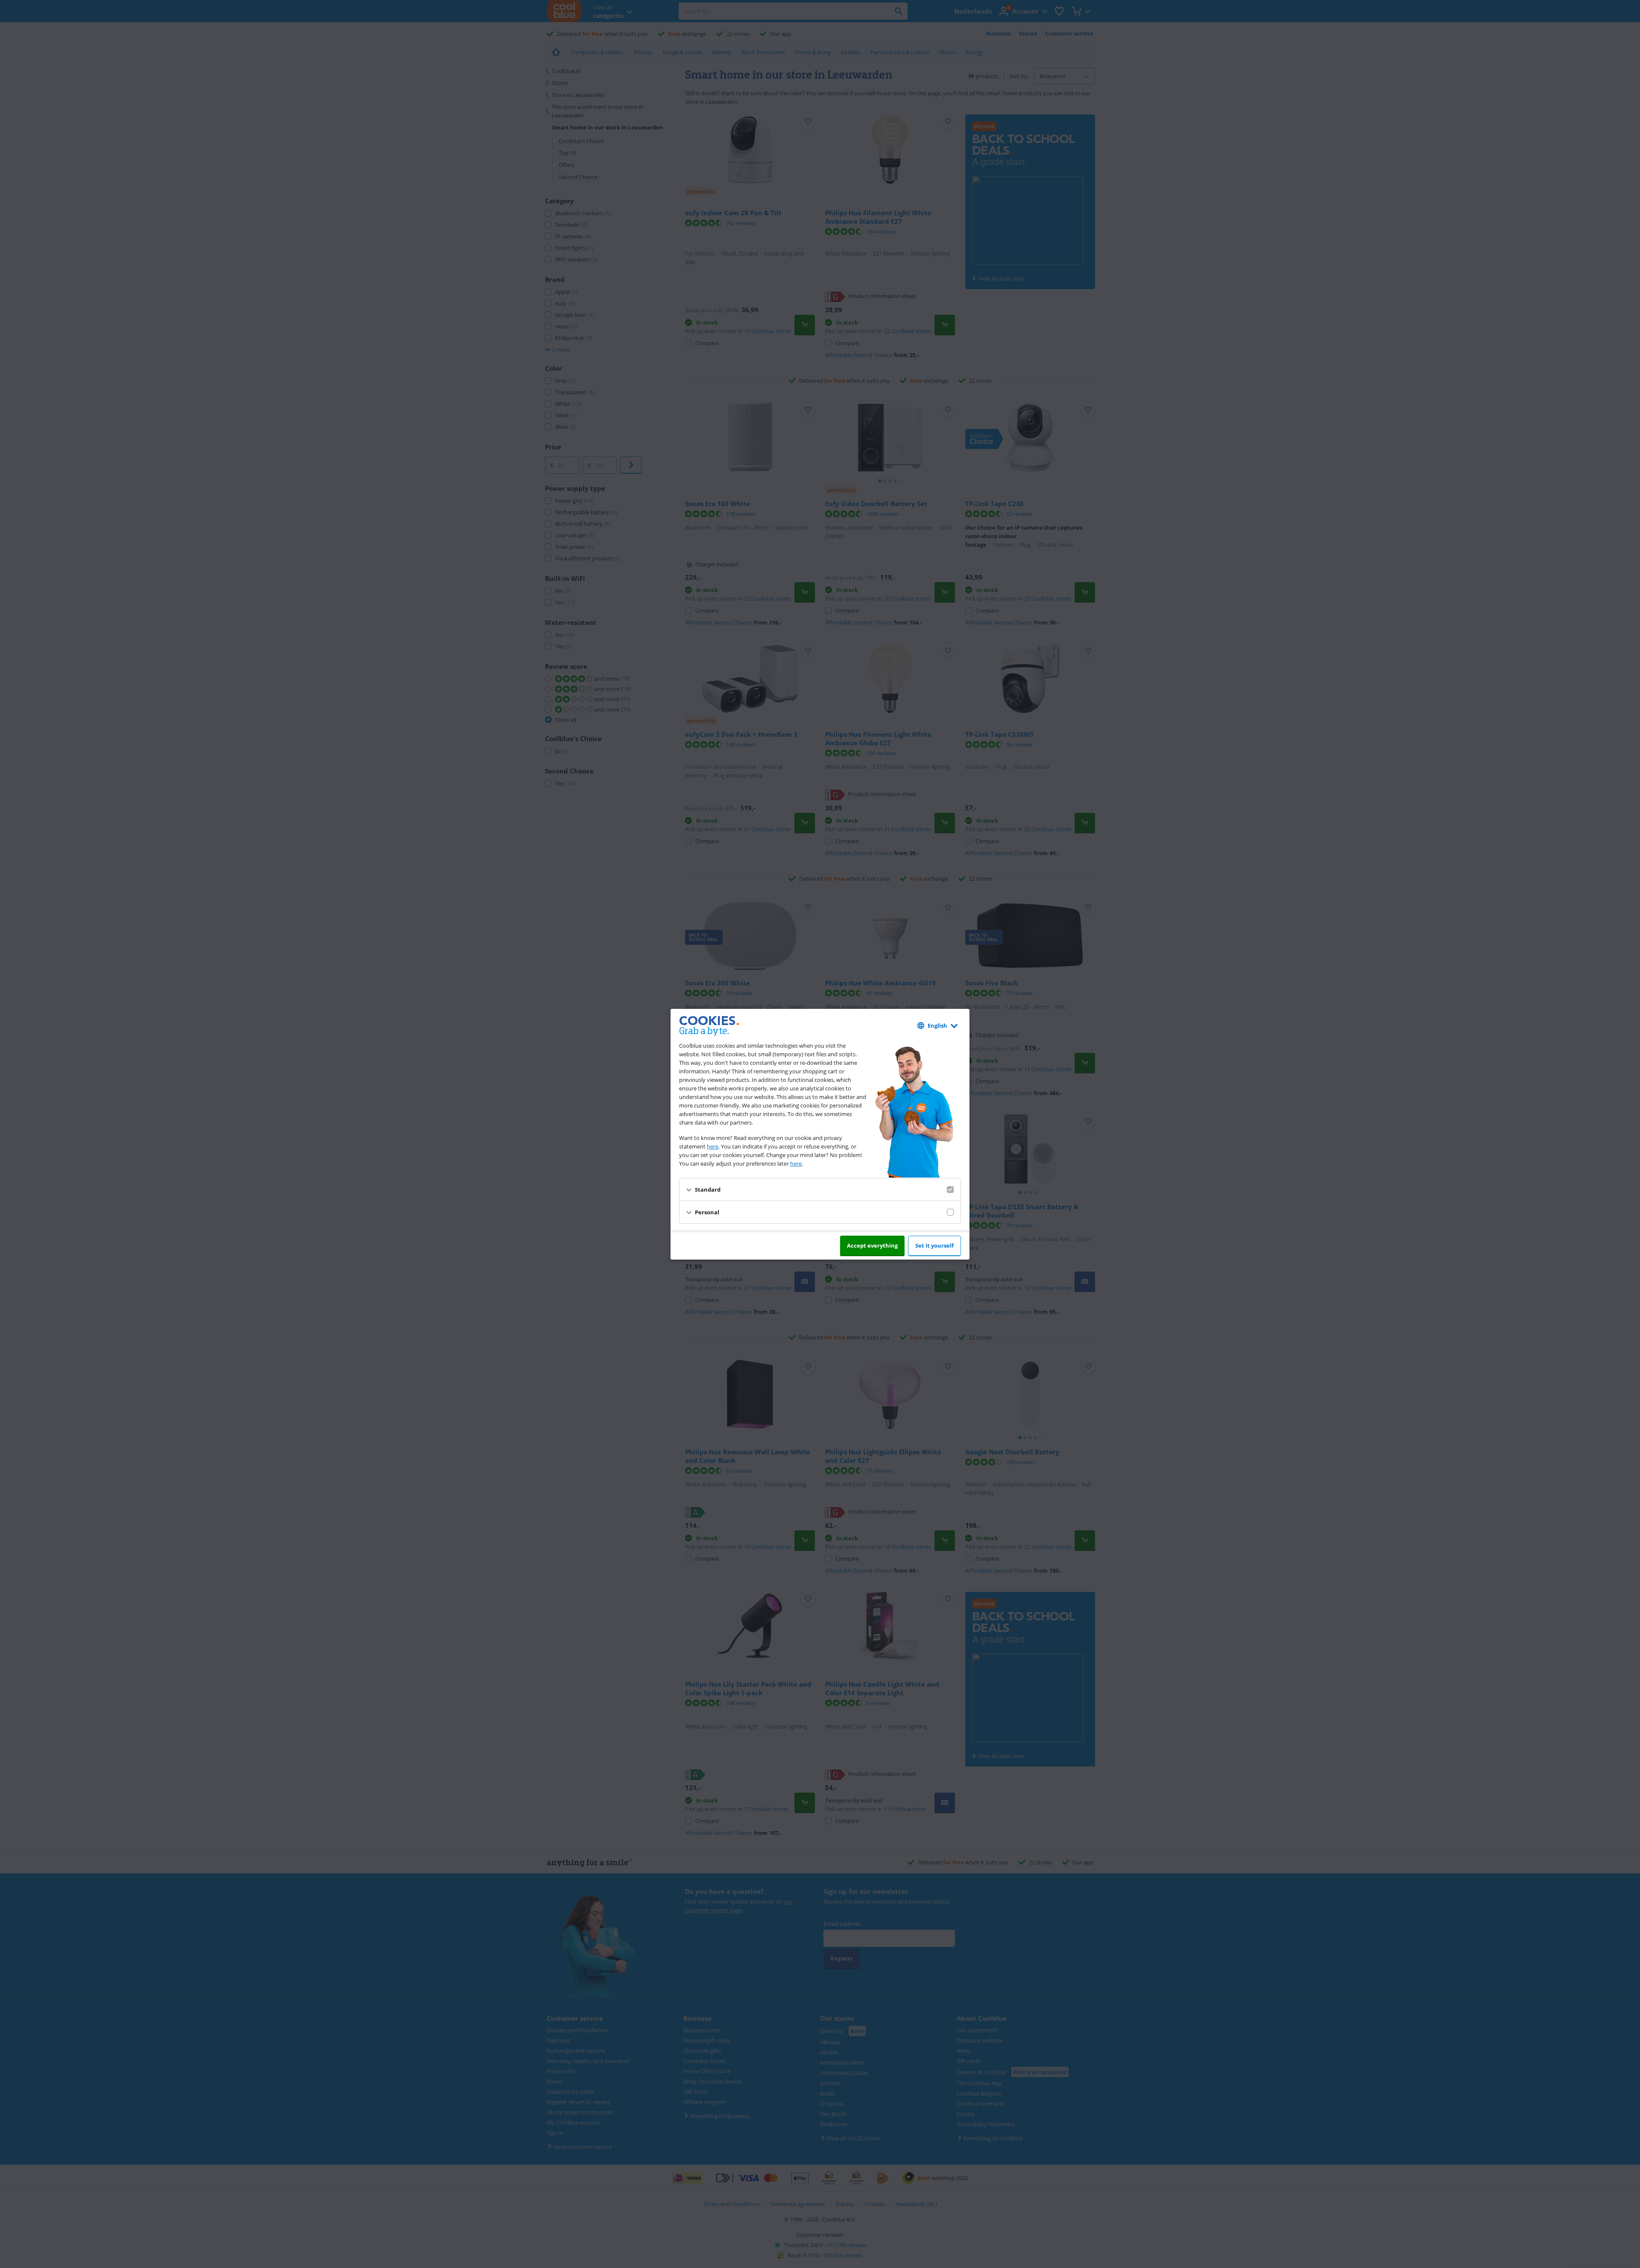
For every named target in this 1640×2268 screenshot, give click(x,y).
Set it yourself (934, 1245)
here (713, 1146)
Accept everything (872, 1245)
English (937, 1026)
